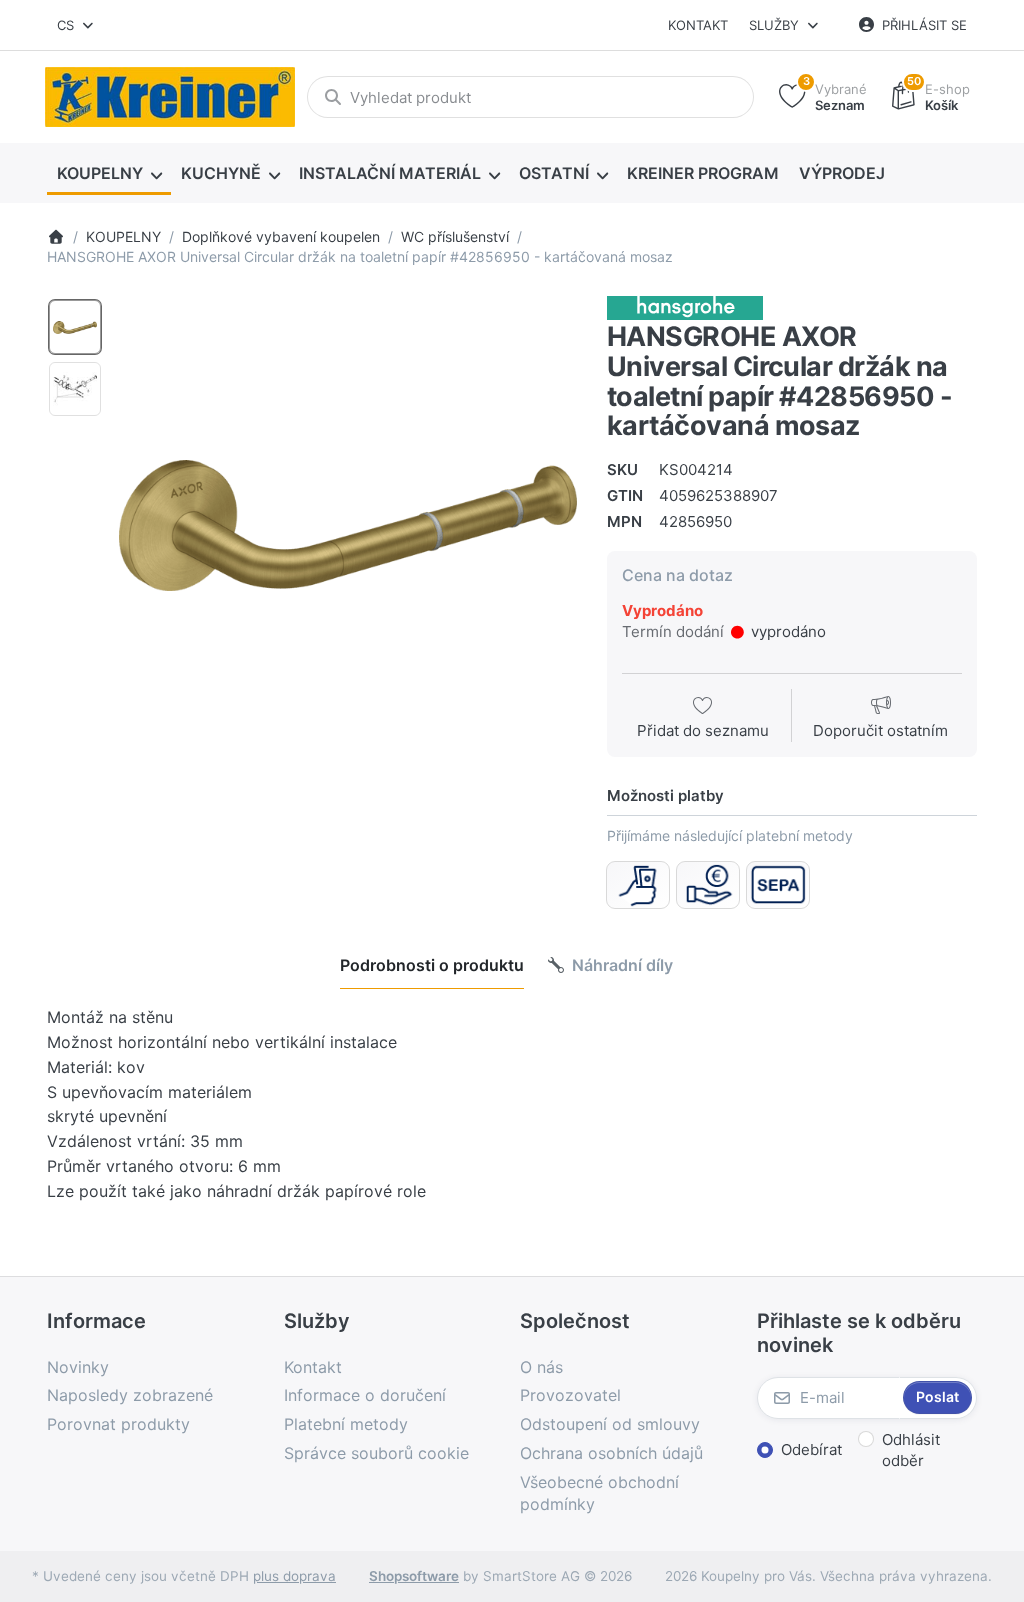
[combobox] (76, 25)
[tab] (432, 965)
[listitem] (348, 525)
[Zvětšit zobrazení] (348, 525)
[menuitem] (109, 174)
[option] (75, 327)
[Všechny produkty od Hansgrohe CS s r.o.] (685, 307)
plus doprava (294, 1576)
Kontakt (698, 25)
